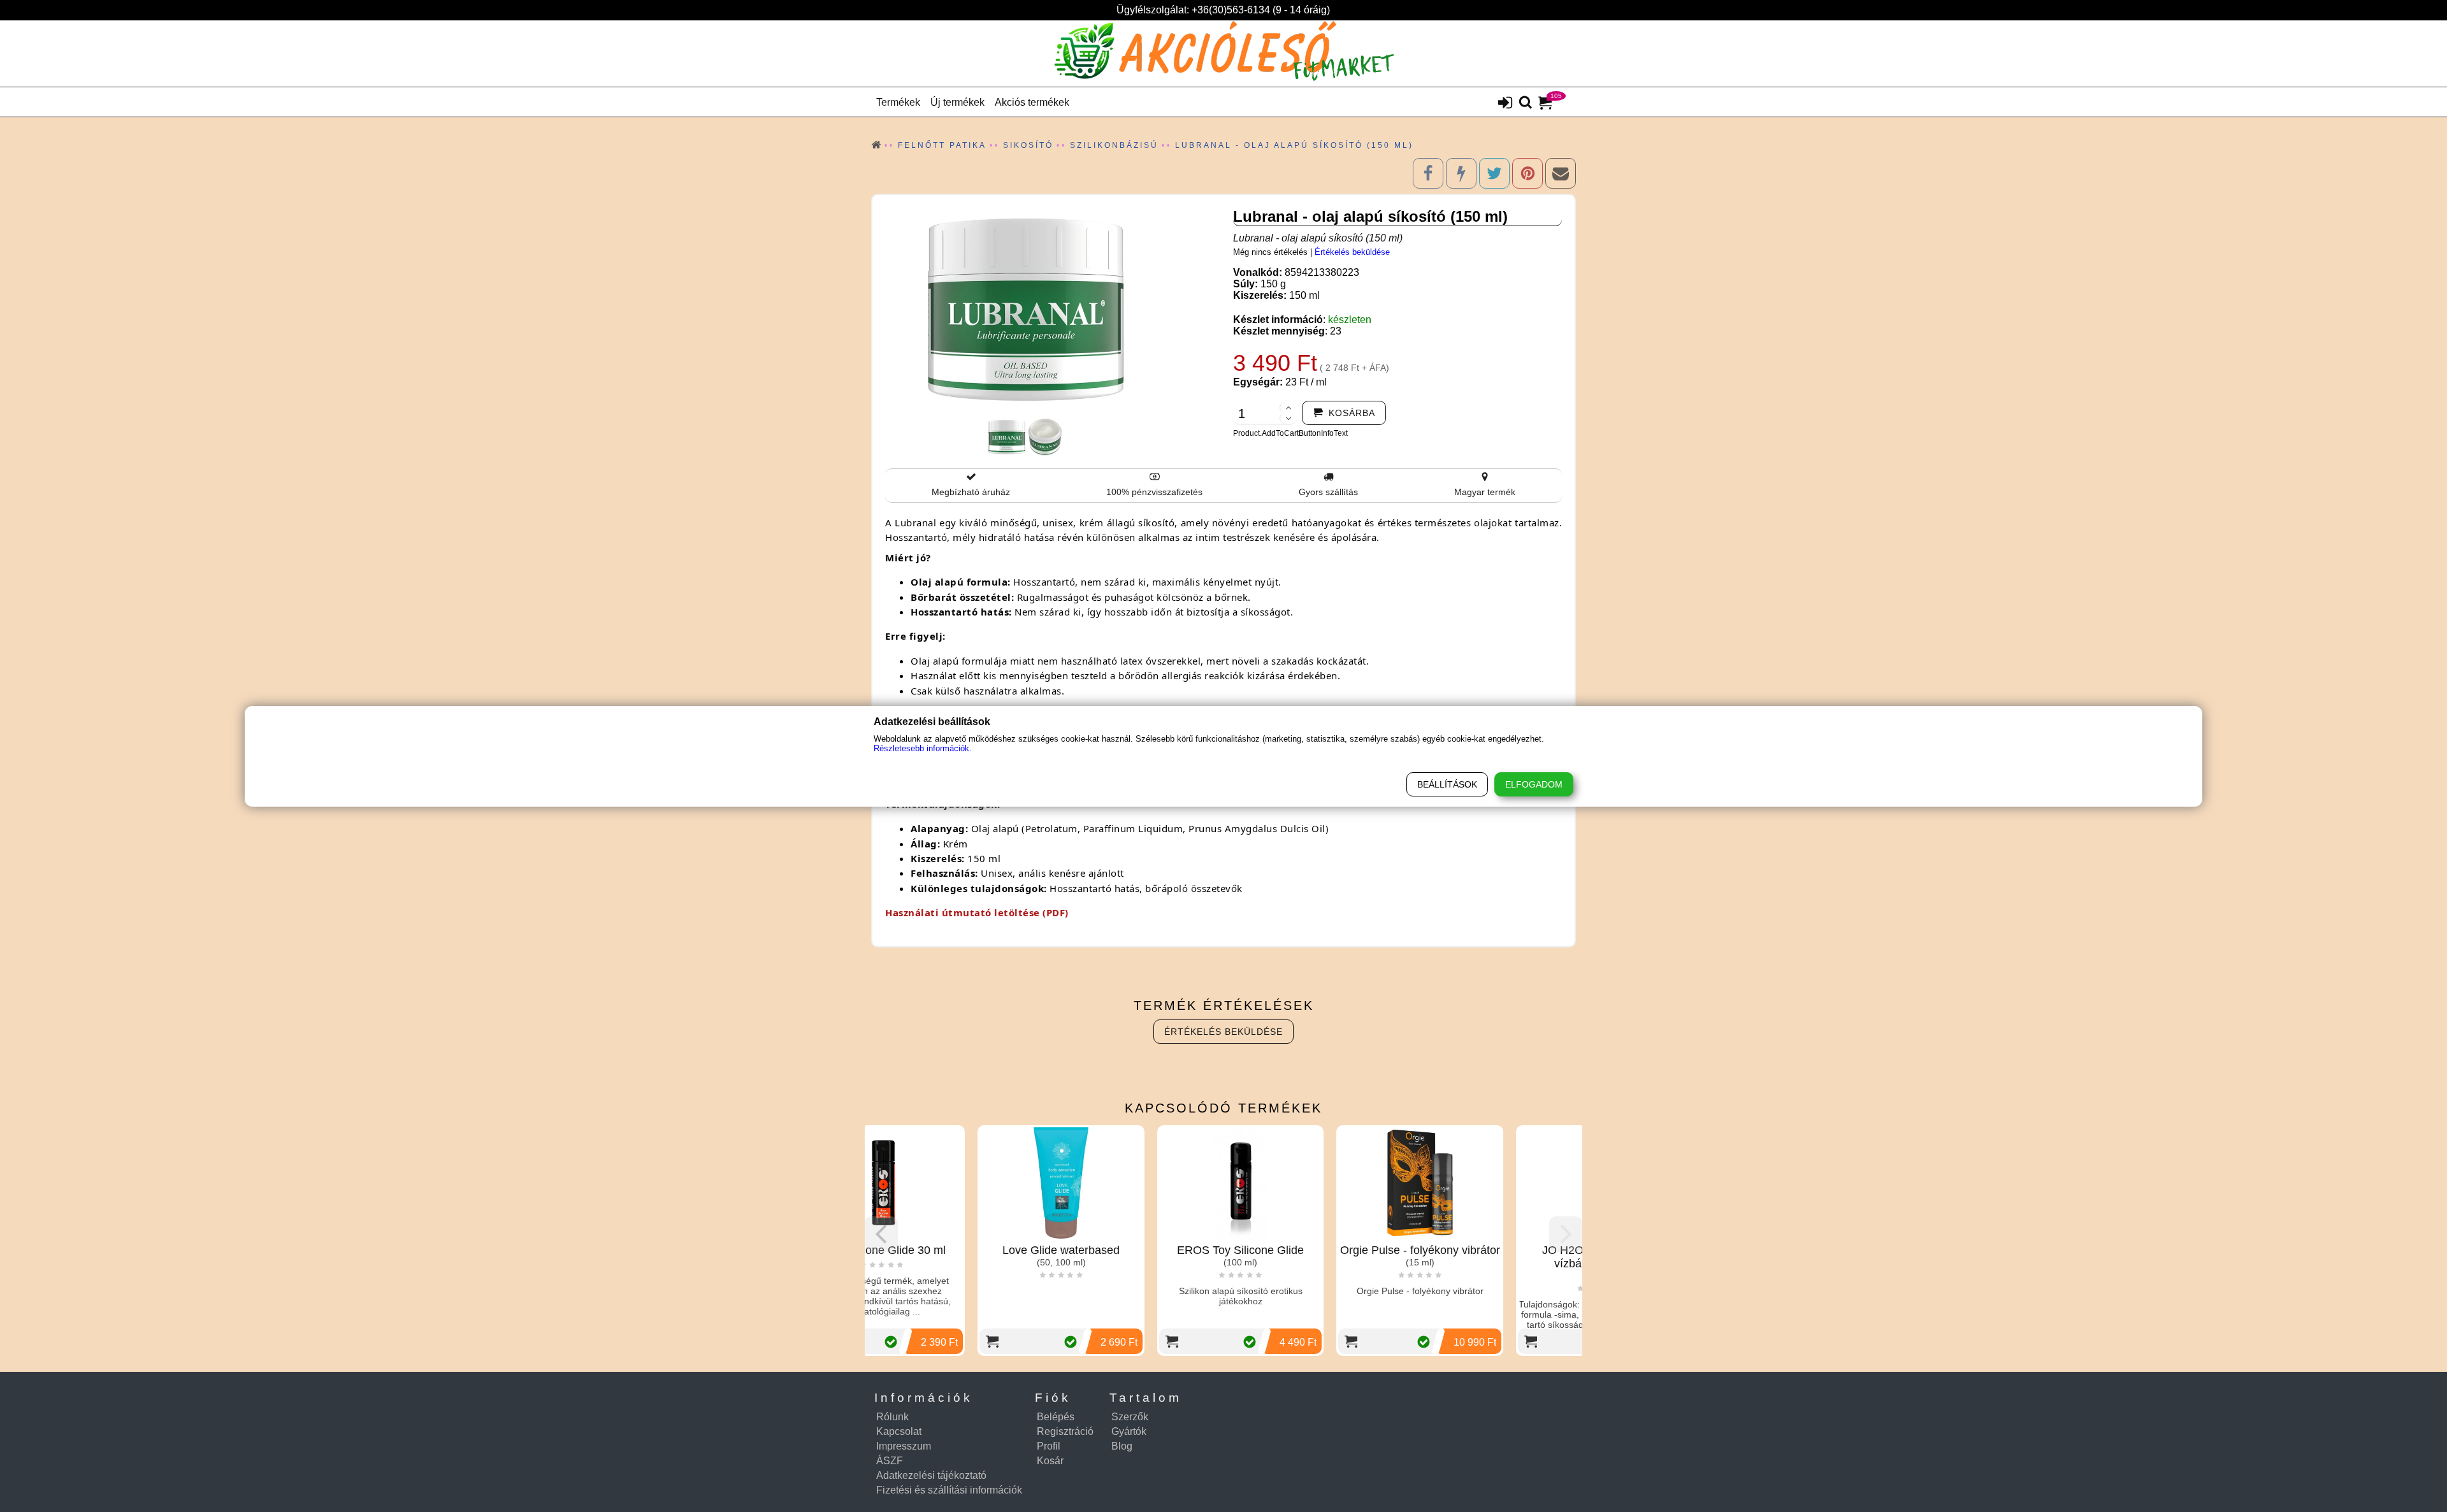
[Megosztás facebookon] (1428, 173)
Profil (1049, 1446)
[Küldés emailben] (1561, 173)
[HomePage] (1223, 54)
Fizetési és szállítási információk (949, 1490)
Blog (1122, 1446)
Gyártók (1129, 1431)
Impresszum (904, 1446)
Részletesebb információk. (923, 748)
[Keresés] (1526, 103)
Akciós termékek (1032, 102)
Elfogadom (1534, 784)
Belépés (1056, 1417)
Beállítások (1447, 784)
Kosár (1050, 1461)
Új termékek (957, 102)
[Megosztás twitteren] (1494, 173)
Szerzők (1130, 1417)
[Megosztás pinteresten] (1527, 173)
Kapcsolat (899, 1431)
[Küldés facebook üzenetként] (1461, 173)
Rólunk (892, 1417)
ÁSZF (890, 1461)
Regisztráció (1065, 1431)
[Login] (1505, 104)
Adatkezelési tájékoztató (931, 1475)
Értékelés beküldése (1352, 252)
